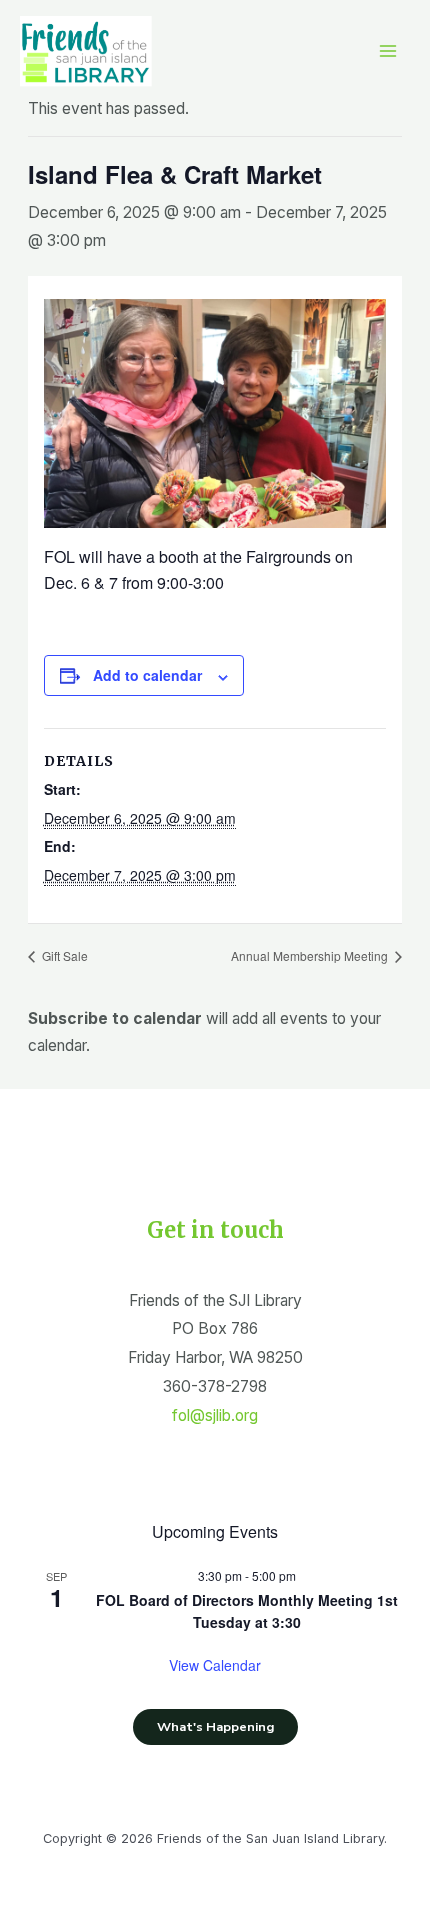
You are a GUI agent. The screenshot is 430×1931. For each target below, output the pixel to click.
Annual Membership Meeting (311, 955)
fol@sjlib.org (215, 1415)
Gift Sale (63, 955)
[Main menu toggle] (388, 51)
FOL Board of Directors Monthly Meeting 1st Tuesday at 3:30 (247, 1611)
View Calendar (215, 1665)
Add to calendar (147, 675)
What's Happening (215, 1727)
